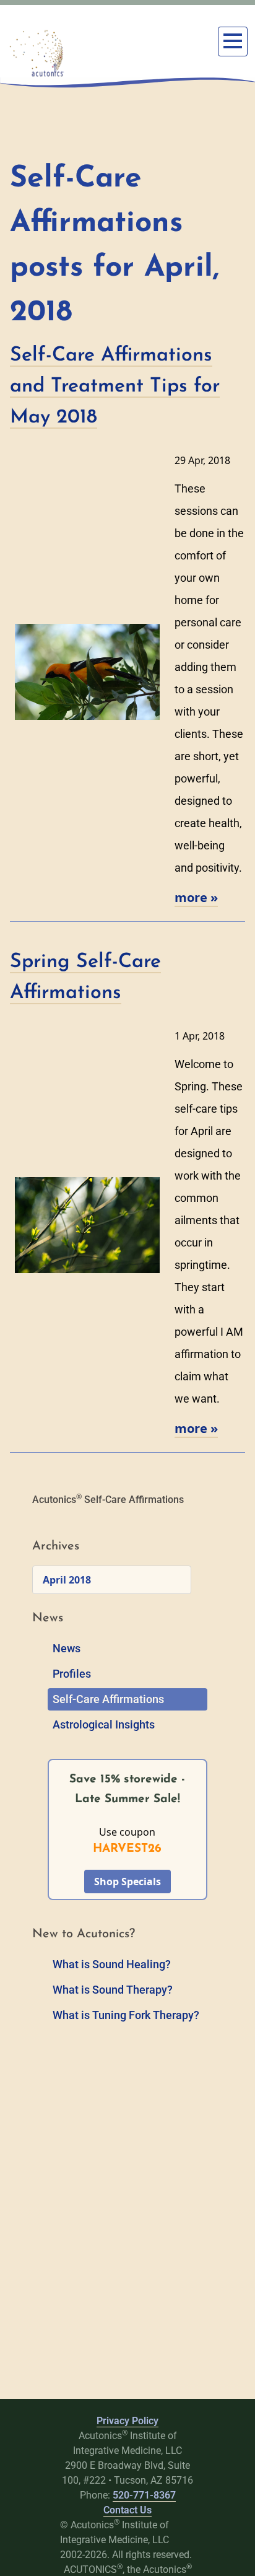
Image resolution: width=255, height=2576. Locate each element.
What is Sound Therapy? (113, 1990)
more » (196, 897)
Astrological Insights (104, 1724)
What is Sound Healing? (112, 1964)
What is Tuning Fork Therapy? (126, 2015)
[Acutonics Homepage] (37, 53)
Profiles (72, 1674)
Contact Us (127, 2510)
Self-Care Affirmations (108, 1699)
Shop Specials (127, 1882)
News (67, 1648)
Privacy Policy (127, 2421)
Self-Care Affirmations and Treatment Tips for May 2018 (115, 387)
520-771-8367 (144, 2495)
